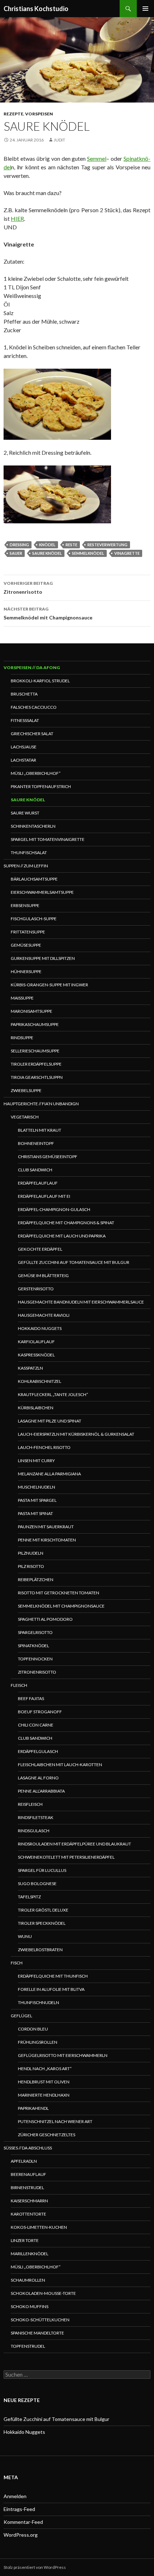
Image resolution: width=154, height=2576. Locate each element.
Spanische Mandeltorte (37, 2333)
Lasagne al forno (38, 1778)
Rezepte (13, 114)
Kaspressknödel (36, 1355)
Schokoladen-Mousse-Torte (43, 2293)
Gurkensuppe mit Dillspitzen (43, 958)
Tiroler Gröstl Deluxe (43, 1910)
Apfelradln (24, 2161)
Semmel (97, 158)
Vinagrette (127, 553)
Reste (71, 545)
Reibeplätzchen (36, 1580)
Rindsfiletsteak (36, 1817)
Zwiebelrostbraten (40, 1950)
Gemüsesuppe (26, 945)
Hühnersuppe (26, 971)
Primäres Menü (145, 9)
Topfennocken (35, 1659)
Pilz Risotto (31, 1566)
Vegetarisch (25, 1117)
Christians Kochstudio (36, 9)
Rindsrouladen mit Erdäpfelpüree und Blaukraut (74, 1844)
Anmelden (15, 2496)
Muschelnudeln (37, 1487)
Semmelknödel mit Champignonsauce (48, 613)
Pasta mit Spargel (37, 1500)
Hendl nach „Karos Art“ (45, 2069)
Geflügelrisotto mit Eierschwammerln (63, 2055)
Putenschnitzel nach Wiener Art (55, 2121)
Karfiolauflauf (36, 1342)
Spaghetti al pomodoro (45, 1619)
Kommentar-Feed (23, 2522)
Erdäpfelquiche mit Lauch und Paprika (62, 1236)
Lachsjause (24, 747)
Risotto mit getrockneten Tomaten (59, 1593)
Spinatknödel (33, 1646)
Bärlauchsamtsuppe (34, 879)
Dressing (19, 545)
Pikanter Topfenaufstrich (41, 786)
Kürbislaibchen (36, 1408)
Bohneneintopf (36, 1143)
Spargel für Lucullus (42, 1870)
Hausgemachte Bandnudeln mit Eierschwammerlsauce (81, 1302)
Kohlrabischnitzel (40, 1381)
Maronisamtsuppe (32, 1011)
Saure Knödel (28, 800)
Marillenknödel (30, 2254)
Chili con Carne (36, 1725)
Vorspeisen (39, 114)
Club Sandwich (35, 1170)
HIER (17, 218)
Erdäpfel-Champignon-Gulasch (54, 1209)
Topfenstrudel (28, 2346)
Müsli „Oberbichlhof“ (36, 773)
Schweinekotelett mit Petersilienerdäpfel (66, 1857)
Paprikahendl (33, 2108)
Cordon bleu (33, 2029)
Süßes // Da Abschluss (28, 2148)
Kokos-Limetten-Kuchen (39, 2227)
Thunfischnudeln (38, 2002)
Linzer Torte (25, 2240)
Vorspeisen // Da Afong (32, 667)
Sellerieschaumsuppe (35, 1051)
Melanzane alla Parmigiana (49, 1474)
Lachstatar (23, 760)
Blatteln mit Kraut (40, 1130)
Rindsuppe (22, 1038)
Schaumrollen (28, 2280)
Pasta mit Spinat (35, 1513)
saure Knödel (47, 553)
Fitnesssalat (25, 720)
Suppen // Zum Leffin (26, 866)
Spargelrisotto (35, 1632)
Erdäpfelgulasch (38, 1751)
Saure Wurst (25, 813)
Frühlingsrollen (38, 2042)
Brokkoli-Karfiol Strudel (40, 681)
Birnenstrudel (27, 2188)
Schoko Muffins (30, 2306)
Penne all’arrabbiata (41, 1791)
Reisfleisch (30, 1804)
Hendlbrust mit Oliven (44, 2082)
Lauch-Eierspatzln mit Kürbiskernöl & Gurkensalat (76, 1434)
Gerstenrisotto (36, 1289)
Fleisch (19, 1685)
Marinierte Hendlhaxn (44, 2095)
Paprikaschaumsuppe (35, 1024)
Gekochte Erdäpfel (40, 1249)
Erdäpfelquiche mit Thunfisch (53, 1976)
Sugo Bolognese (37, 1884)
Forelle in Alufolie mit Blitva (51, 1989)
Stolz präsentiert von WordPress (35, 2567)
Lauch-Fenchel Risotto (44, 1447)
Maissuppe (22, 998)
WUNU (25, 1936)
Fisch (17, 1963)
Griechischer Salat (32, 734)
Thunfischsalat (29, 853)
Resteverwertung (107, 545)
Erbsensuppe (25, 905)
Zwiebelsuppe (26, 1090)
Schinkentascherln (33, 826)
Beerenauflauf (28, 2174)
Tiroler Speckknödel (42, 1923)
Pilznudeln (31, 1553)
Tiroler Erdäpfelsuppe (36, 1064)
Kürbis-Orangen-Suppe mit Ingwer (49, 985)
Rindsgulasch (34, 1831)
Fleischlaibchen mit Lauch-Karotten (60, 1765)
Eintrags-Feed (19, 2509)
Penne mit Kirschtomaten (47, 1540)
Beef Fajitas (31, 1698)
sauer (16, 553)
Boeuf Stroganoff (40, 1712)
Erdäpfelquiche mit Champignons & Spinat (66, 1223)
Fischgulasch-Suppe (34, 919)
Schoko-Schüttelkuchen (40, 2320)
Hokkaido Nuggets (40, 1328)
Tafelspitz (29, 1897)
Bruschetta (24, 694)
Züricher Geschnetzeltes (47, 2135)
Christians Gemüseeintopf (48, 1157)
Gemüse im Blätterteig (43, 1275)
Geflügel (21, 2016)
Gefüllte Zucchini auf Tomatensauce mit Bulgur (74, 1262)
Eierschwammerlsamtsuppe (42, 892)
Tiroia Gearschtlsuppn (37, 1077)
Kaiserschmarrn (29, 2201)
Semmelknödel (88, 553)
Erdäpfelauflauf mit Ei (44, 1196)
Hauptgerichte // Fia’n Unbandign (41, 1104)
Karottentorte (28, 2214)
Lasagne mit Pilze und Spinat (50, 1421)
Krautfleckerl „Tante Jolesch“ (53, 1394)
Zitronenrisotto (28, 588)
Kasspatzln (30, 1368)
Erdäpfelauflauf (38, 1183)
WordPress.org (21, 2535)
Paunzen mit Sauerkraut (46, 1527)
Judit (59, 140)
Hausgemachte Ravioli (44, 1315)
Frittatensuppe (28, 932)
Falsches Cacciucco (34, 707)
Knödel (47, 545)
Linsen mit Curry (36, 1461)
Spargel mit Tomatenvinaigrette (48, 839)
